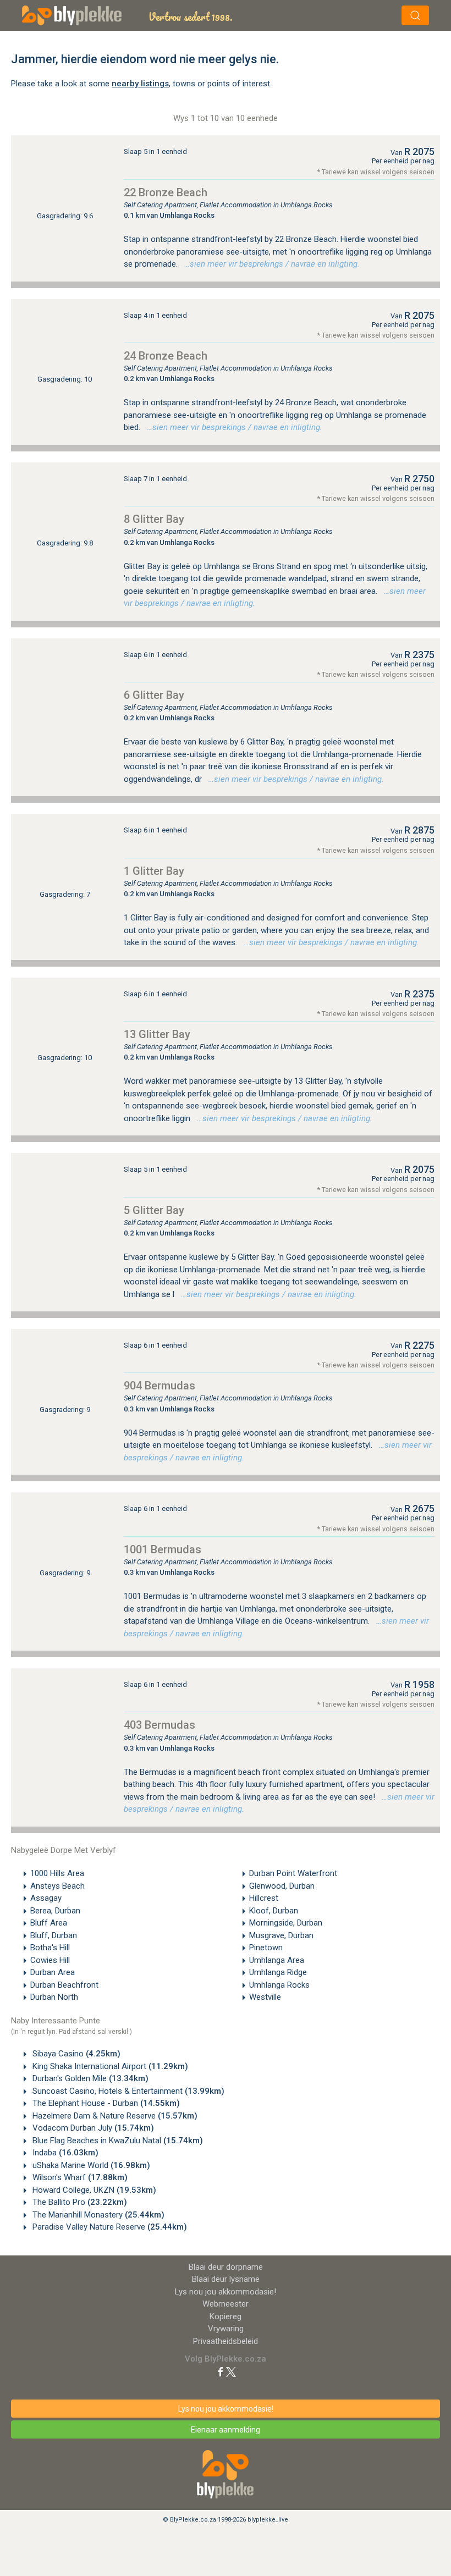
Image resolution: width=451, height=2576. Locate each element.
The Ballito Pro (79, 2202)
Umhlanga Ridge (278, 1972)
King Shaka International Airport (109, 2066)
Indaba (64, 2153)
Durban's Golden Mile (89, 2078)
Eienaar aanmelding (226, 2430)
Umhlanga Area (277, 1960)
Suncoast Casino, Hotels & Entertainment (127, 2091)
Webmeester (226, 2304)
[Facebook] (221, 2371)
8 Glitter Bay (154, 519)
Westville (265, 1997)
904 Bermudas (159, 1386)
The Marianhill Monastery (97, 2215)
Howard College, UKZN (93, 2190)
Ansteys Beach (57, 1886)
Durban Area (53, 1972)
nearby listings (140, 84)
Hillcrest (264, 1898)
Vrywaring (226, 2329)
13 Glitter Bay (157, 1034)
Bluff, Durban (54, 1935)
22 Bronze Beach (166, 192)
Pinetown (266, 1948)
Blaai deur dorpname (226, 2267)
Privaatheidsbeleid (226, 2341)
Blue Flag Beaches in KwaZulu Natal (117, 2141)
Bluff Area (49, 1923)
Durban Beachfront (64, 1985)
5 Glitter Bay (154, 1210)
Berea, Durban (55, 1911)
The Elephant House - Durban (105, 2103)
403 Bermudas (159, 1725)
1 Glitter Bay (154, 871)
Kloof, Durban (274, 1911)
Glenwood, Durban (282, 1886)
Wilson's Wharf (79, 2177)
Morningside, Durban (286, 1923)
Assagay (46, 1898)
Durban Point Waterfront (293, 1873)
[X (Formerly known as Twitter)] (231, 2371)
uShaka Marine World (90, 2165)
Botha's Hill (50, 1948)
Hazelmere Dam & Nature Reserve (114, 2116)
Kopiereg (226, 2316)
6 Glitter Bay (154, 695)
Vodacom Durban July (92, 2128)
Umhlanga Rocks (279, 1985)
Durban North (54, 1997)
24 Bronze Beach (166, 356)
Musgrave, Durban (281, 1935)
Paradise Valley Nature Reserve (109, 2227)
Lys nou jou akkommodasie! (226, 2292)
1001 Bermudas (163, 1549)
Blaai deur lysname (226, 2279)
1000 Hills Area (57, 1873)
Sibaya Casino (75, 2054)
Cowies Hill (50, 1960)
